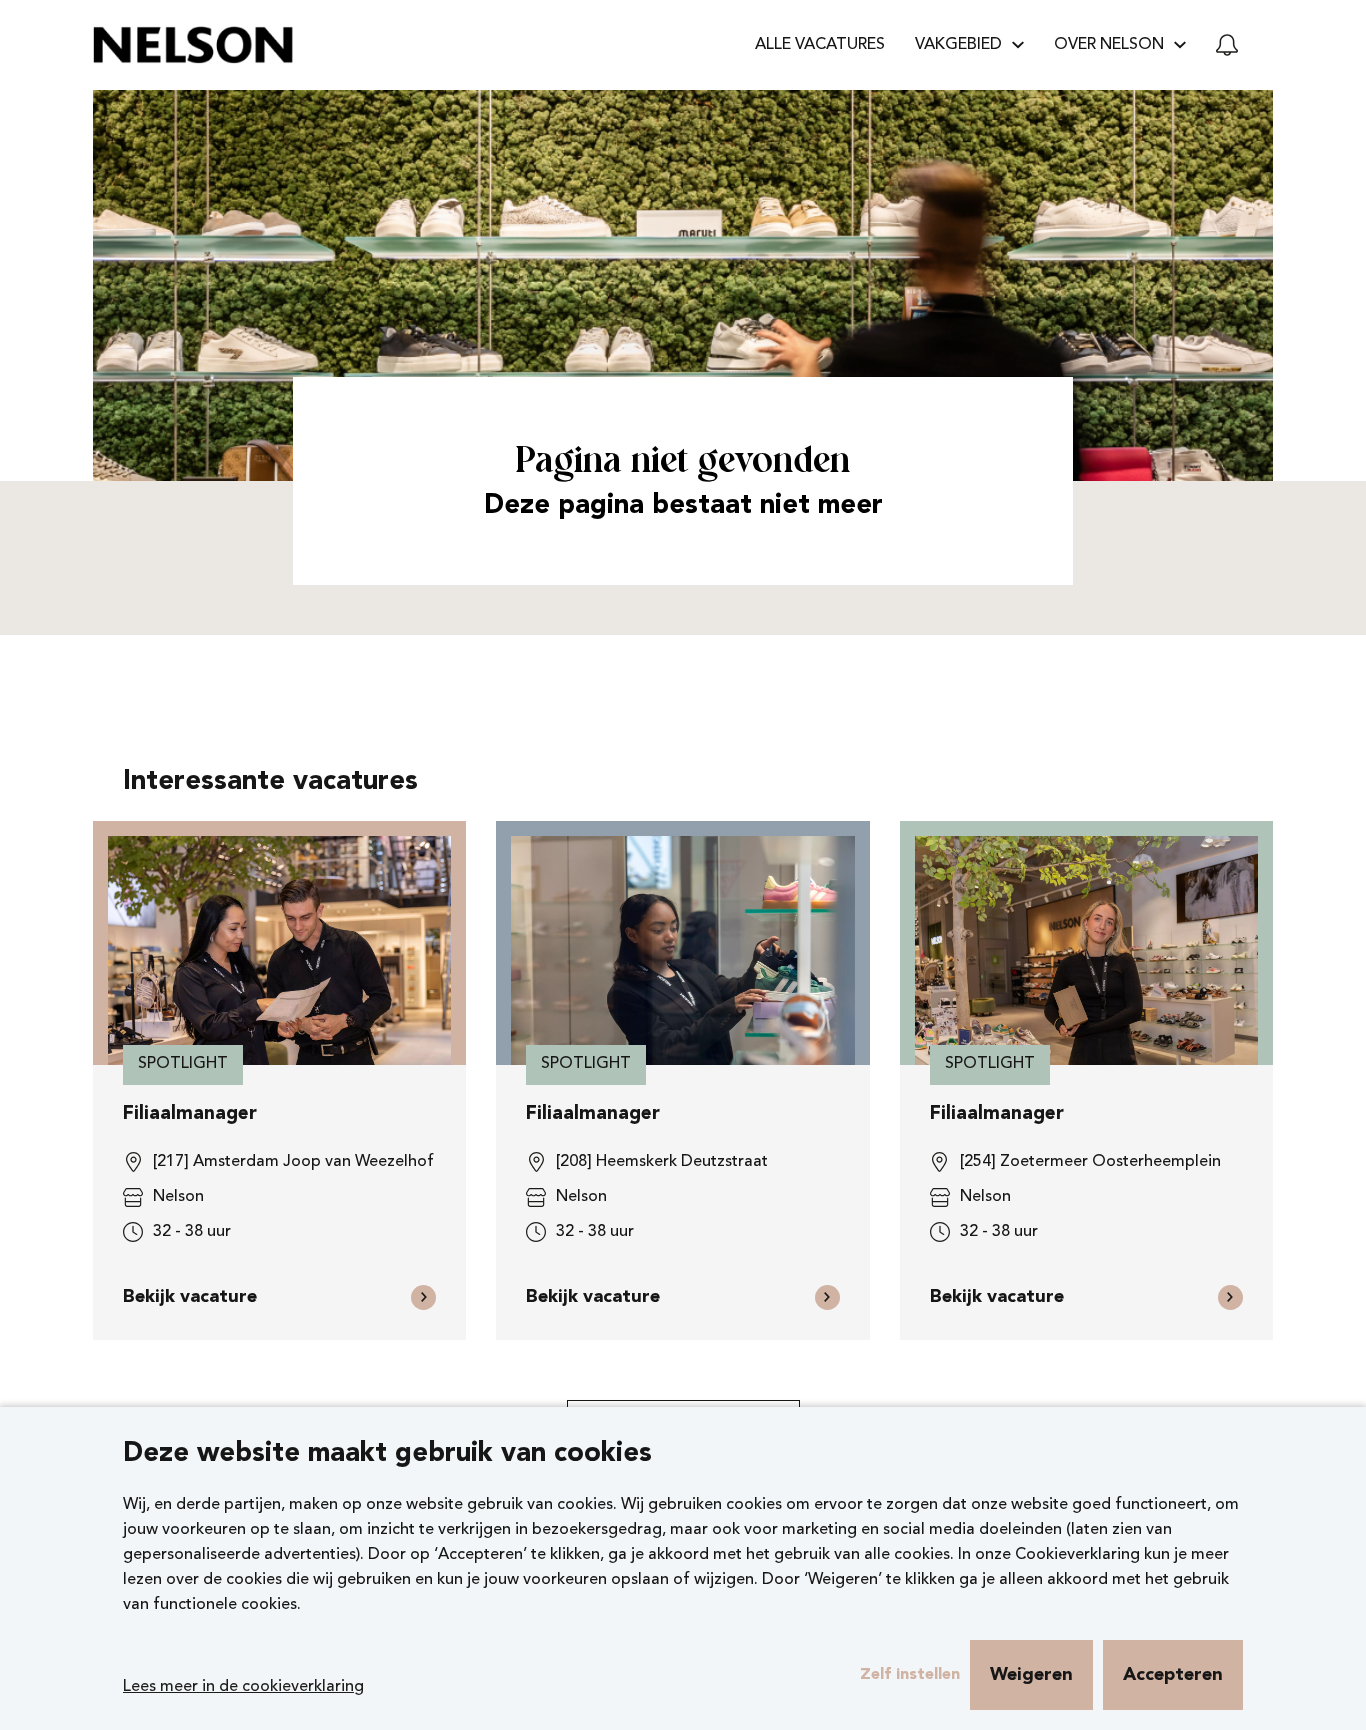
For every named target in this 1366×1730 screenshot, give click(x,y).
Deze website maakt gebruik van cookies (387, 1454)
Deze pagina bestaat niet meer (683, 506)
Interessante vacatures (270, 782)
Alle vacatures (820, 45)
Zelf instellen (910, 1675)
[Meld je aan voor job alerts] (1227, 45)
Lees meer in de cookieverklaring (243, 1687)
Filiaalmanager (190, 1114)
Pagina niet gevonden (683, 462)
